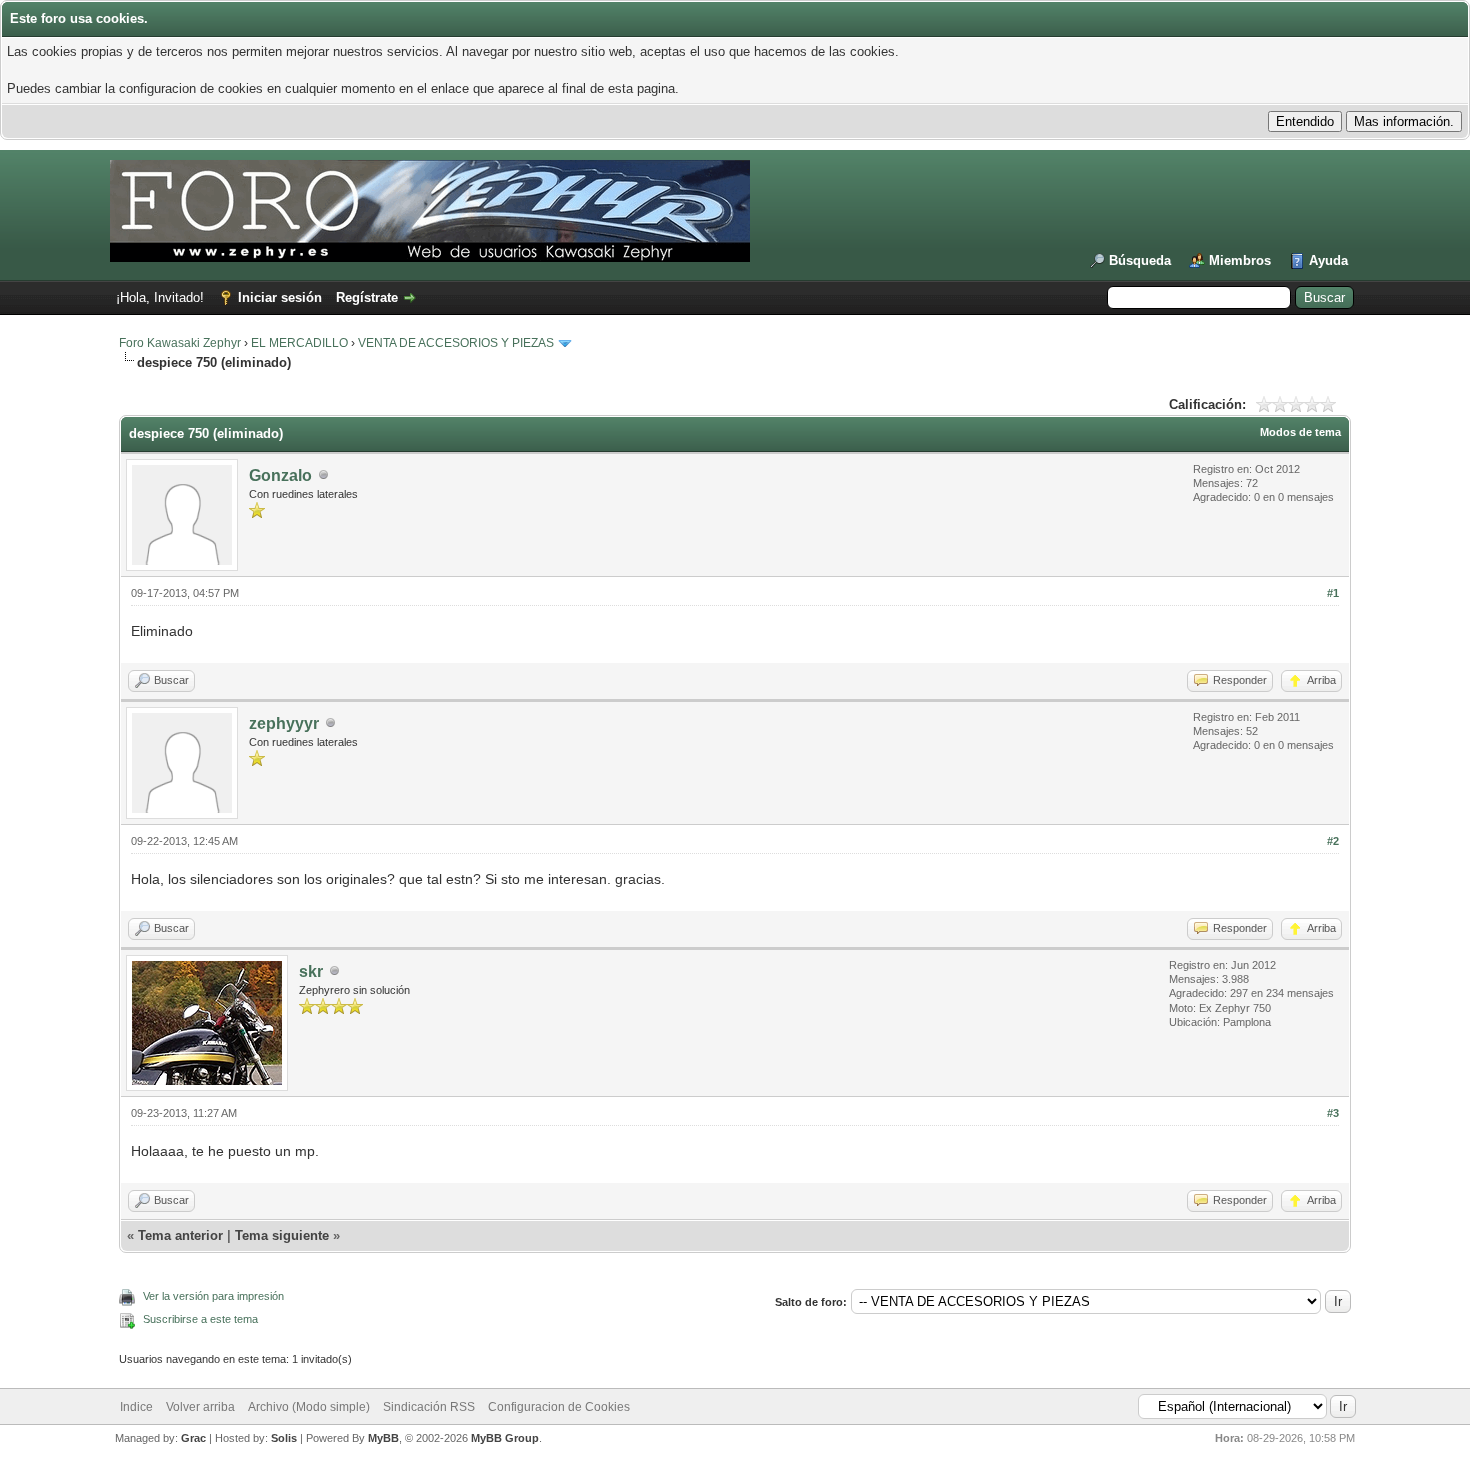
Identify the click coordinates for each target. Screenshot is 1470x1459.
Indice (136, 1407)
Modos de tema (1300, 432)
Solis (284, 1438)
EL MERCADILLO (299, 343)
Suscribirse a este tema (200, 1319)
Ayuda (1328, 260)
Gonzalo (280, 475)
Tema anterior (180, 1235)
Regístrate (367, 297)
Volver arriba (200, 1407)
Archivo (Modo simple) (309, 1407)
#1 (1333, 593)
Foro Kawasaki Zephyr (180, 343)
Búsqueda (1140, 260)
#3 (1333, 1113)
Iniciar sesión (280, 297)
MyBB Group (505, 1438)
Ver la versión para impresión (213, 1296)
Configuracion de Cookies (559, 1407)
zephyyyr (284, 723)
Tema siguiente (282, 1235)
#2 (1333, 841)
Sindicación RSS (429, 1407)
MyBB (383, 1438)
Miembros (1240, 260)
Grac (193, 1438)
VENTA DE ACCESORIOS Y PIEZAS (456, 343)
